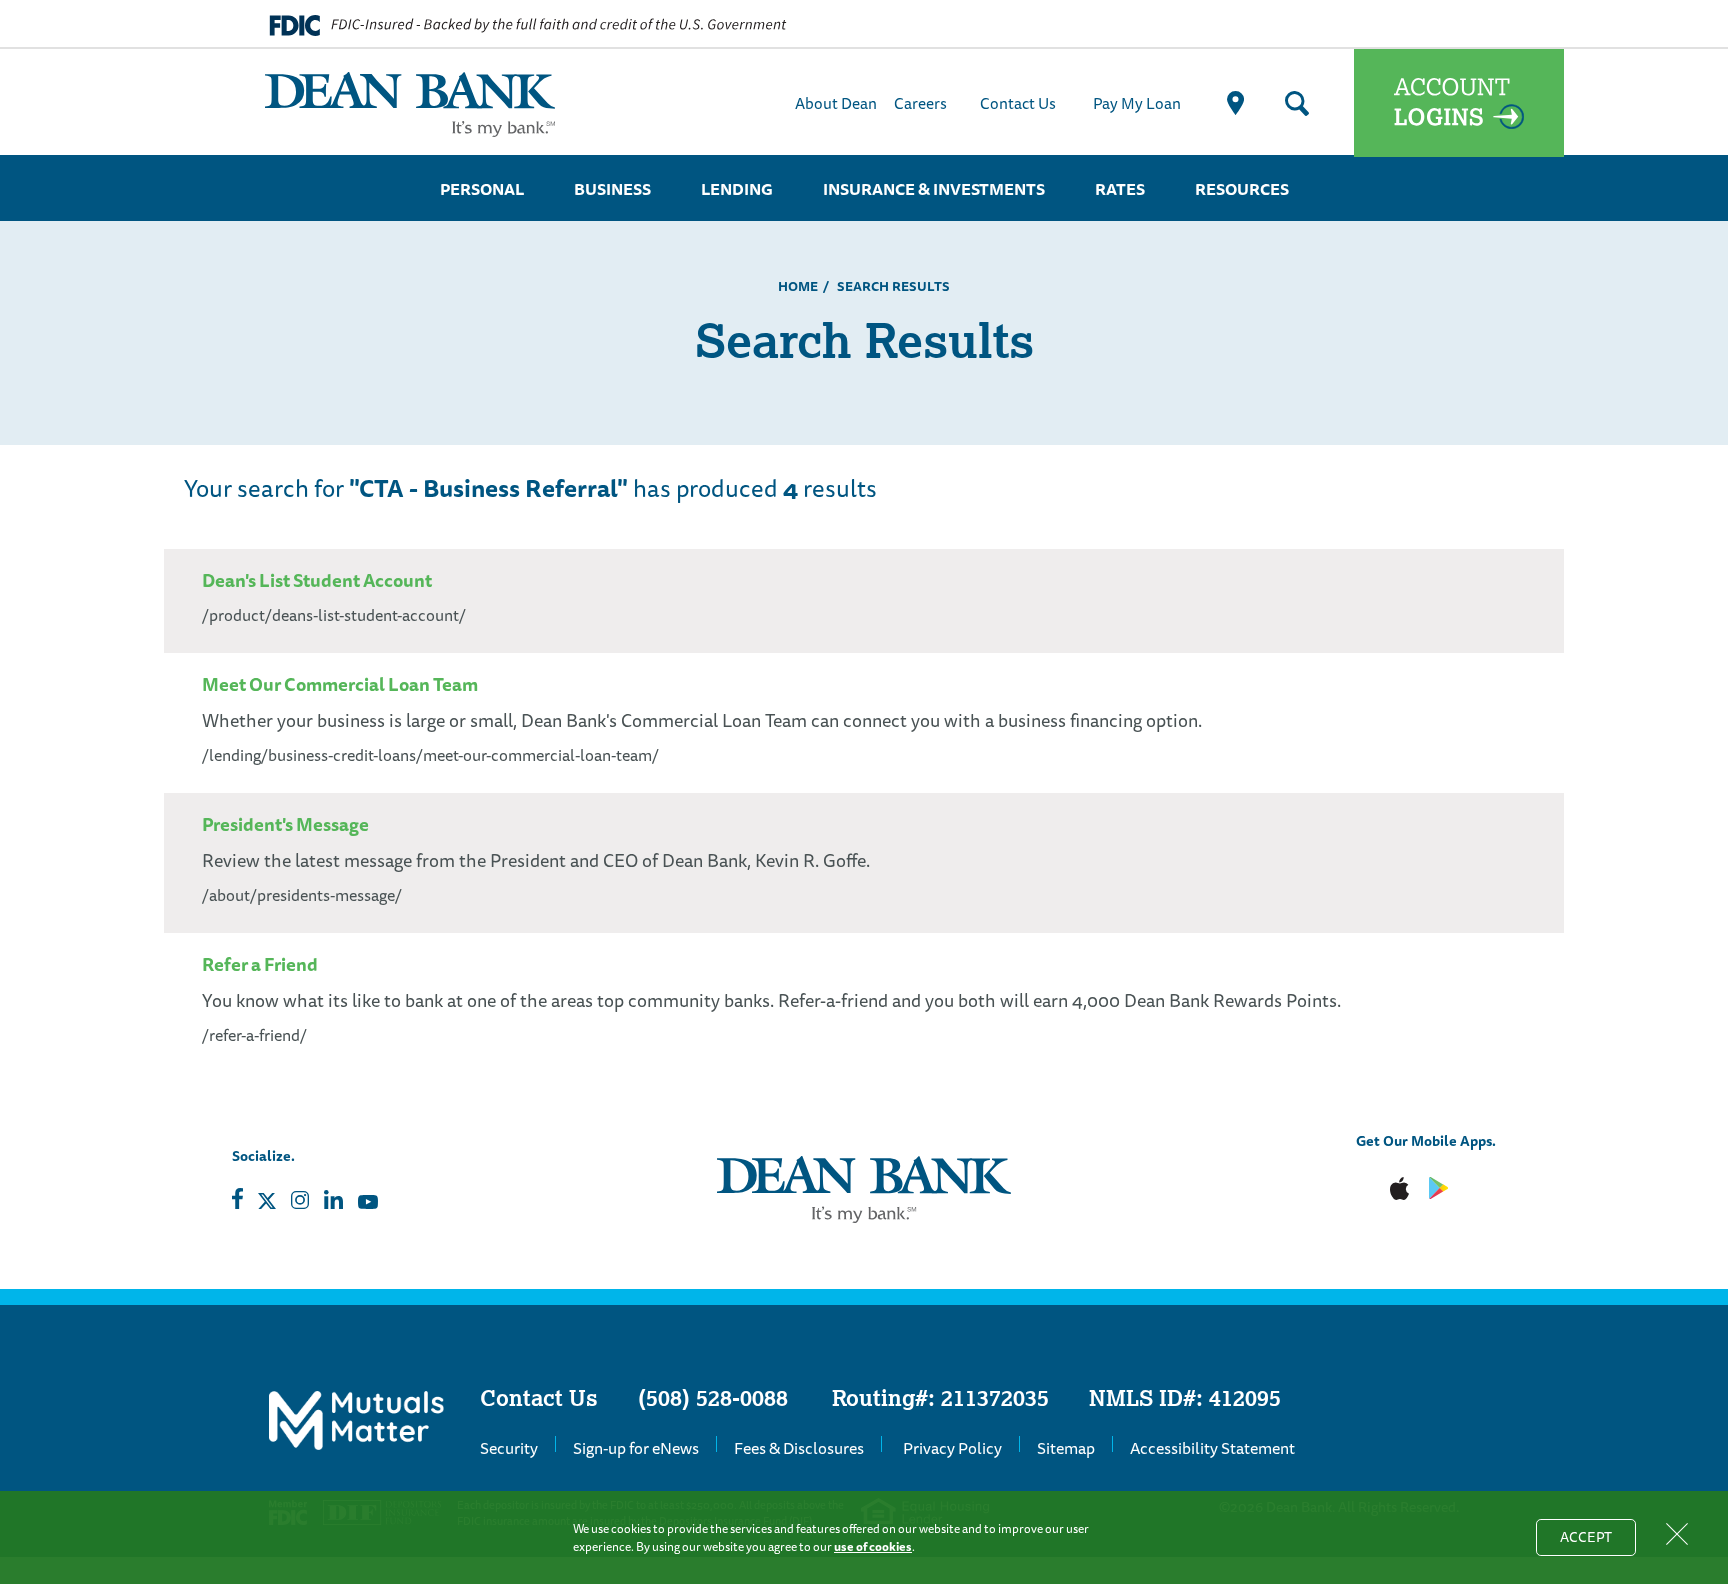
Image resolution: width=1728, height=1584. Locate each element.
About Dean (836, 103)
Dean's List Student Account (317, 580)
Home (798, 286)
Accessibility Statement (1212, 1448)
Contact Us (1018, 103)
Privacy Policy (952, 1448)
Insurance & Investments (934, 189)
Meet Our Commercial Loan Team (340, 684)
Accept (1598, 1540)
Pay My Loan (1137, 103)
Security (509, 1448)
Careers (920, 103)
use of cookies (873, 1546)
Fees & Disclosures (799, 1448)
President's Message (285, 824)
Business (612, 189)
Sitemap (1066, 1448)
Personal (482, 189)
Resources (1242, 189)
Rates (1120, 189)
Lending (737, 189)
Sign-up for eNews (636, 1448)
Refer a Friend (260, 964)
